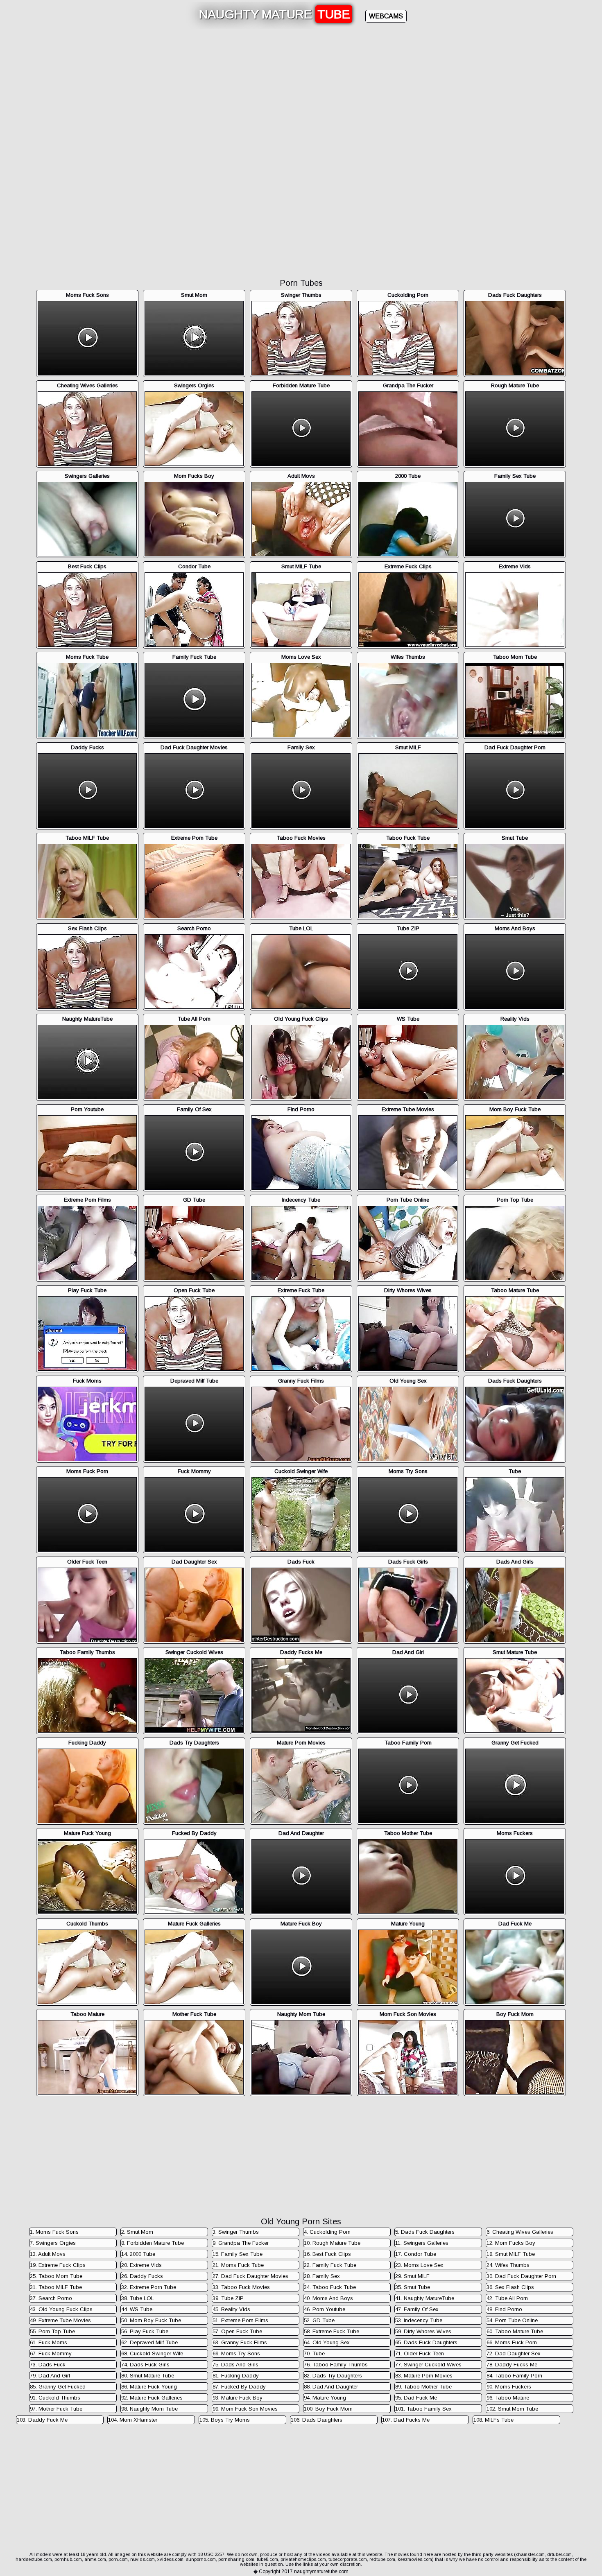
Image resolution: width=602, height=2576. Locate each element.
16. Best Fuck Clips (327, 2254)
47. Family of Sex (417, 2309)
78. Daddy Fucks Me (512, 2365)
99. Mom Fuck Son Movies (245, 2409)
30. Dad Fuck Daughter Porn (521, 2276)
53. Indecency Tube (419, 2320)
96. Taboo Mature (508, 2398)
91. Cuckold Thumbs (55, 2398)
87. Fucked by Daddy (239, 2387)
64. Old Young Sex (327, 2342)
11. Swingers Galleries (422, 2243)
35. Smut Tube (413, 2287)
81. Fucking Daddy (236, 2376)
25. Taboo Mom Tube (56, 2276)
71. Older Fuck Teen (420, 2353)
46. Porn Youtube (325, 2309)
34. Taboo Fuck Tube (330, 2287)
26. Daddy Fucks (142, 2276)
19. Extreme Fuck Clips (58, 2265)
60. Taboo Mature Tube (515, 2331)
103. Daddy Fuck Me (42, 2420)
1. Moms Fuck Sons (54, 2232)
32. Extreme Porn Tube (149, 2287)
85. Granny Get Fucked (58, 2387)
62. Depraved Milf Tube (149, 2342)
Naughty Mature (275, 14)
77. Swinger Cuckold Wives (428, 2365)
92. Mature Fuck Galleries (152, 2398)
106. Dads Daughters (317, 2420)
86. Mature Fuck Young (149, 2387)
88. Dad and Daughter (331, 2387)
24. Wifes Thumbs (508, 2265)
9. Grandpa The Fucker (241, 2243)
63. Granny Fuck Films (240, 2342)
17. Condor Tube (416, 2254)
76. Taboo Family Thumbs (336, 2365)
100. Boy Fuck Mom (328, 2409)
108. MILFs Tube (493, 2420)
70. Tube (314, 2353)
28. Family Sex (322, 2276)
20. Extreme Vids (141, 2265)
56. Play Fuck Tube (145, 2331)
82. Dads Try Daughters (333, 2376)
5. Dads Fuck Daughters (425, 2232)
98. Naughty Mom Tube (149, 2409)
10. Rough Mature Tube (332, 2243)
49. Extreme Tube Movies (60, 2320)
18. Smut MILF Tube (511, 2254)
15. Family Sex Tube (238, 2254)
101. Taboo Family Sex (423, 2409)
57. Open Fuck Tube (237, 2331)
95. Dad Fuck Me (416, 2398)
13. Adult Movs (48, 2254)
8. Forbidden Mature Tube (153, 2243)
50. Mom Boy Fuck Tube (151, 2320)
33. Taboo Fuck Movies (241, 2287)
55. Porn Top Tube (52, 2331)
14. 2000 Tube (138, 2254)
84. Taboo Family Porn (514, 2376)
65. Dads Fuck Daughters (426, 2342)
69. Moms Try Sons (236, 2353)
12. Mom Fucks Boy (511, 2243)
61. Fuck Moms (49, 2342)
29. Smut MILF (412, 2276)
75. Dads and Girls (235, 2365)
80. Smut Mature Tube (148, 2376)
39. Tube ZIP (228, 2298)
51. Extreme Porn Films (240, 2320)
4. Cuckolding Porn (327, 2232)
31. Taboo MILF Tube (56, 2287)
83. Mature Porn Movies (424, 2376)
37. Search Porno (51, 2298)
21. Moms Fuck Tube (238, 2265)
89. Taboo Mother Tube (423, 2387)
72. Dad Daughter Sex (514, 2353)
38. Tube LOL (138, 2298)
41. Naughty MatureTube (425, 2298)
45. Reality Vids (231, 2309)
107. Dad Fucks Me (406, 2420)
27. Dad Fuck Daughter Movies (250, 2276)
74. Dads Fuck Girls (145, 2365)
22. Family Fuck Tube (330, 2265)
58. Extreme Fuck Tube (332, 2331)
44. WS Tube (137, 2309)
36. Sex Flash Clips (510, 2287)
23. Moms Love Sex (419, 2265)
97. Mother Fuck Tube (56, 2409)
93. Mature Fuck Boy (238, 2398)
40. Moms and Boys (328, 2298)
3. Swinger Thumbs (236, 2232)
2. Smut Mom (137, 2232)
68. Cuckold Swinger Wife (152, 2353)
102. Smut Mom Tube (512, 2409)
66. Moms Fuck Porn (512, 2342)
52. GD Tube (319, 2320)
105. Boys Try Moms (225, 2420)
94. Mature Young (325, 2398)
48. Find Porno (504, 2309)
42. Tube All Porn (507, 2298)
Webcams (386, 16)
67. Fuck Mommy (51, 2353)
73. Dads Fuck (48, 2365)
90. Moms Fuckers (509, 2387)
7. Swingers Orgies (53, 2243)
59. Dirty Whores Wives (423, 2331)
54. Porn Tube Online (512, 2320)
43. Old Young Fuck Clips (61, 2309)
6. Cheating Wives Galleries (520, 2232)
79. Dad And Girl (50, 2376)
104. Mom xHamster (133, 2420)
